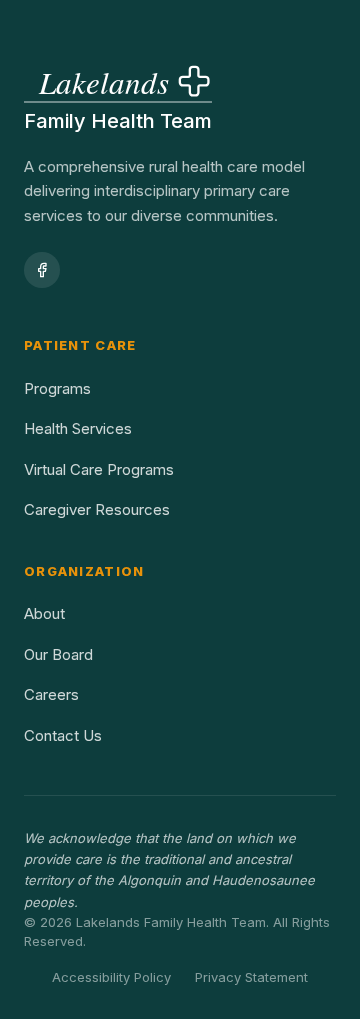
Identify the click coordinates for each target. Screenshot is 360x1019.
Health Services (78, 428)
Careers (51, 694)
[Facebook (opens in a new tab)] (42, 270)
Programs (57, 388)
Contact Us (63, 735)
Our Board (58, 654)
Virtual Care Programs (99, 469)
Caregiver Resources (97, 509)
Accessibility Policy (111, 977)
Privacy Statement (251, 977)
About (44, 613)
